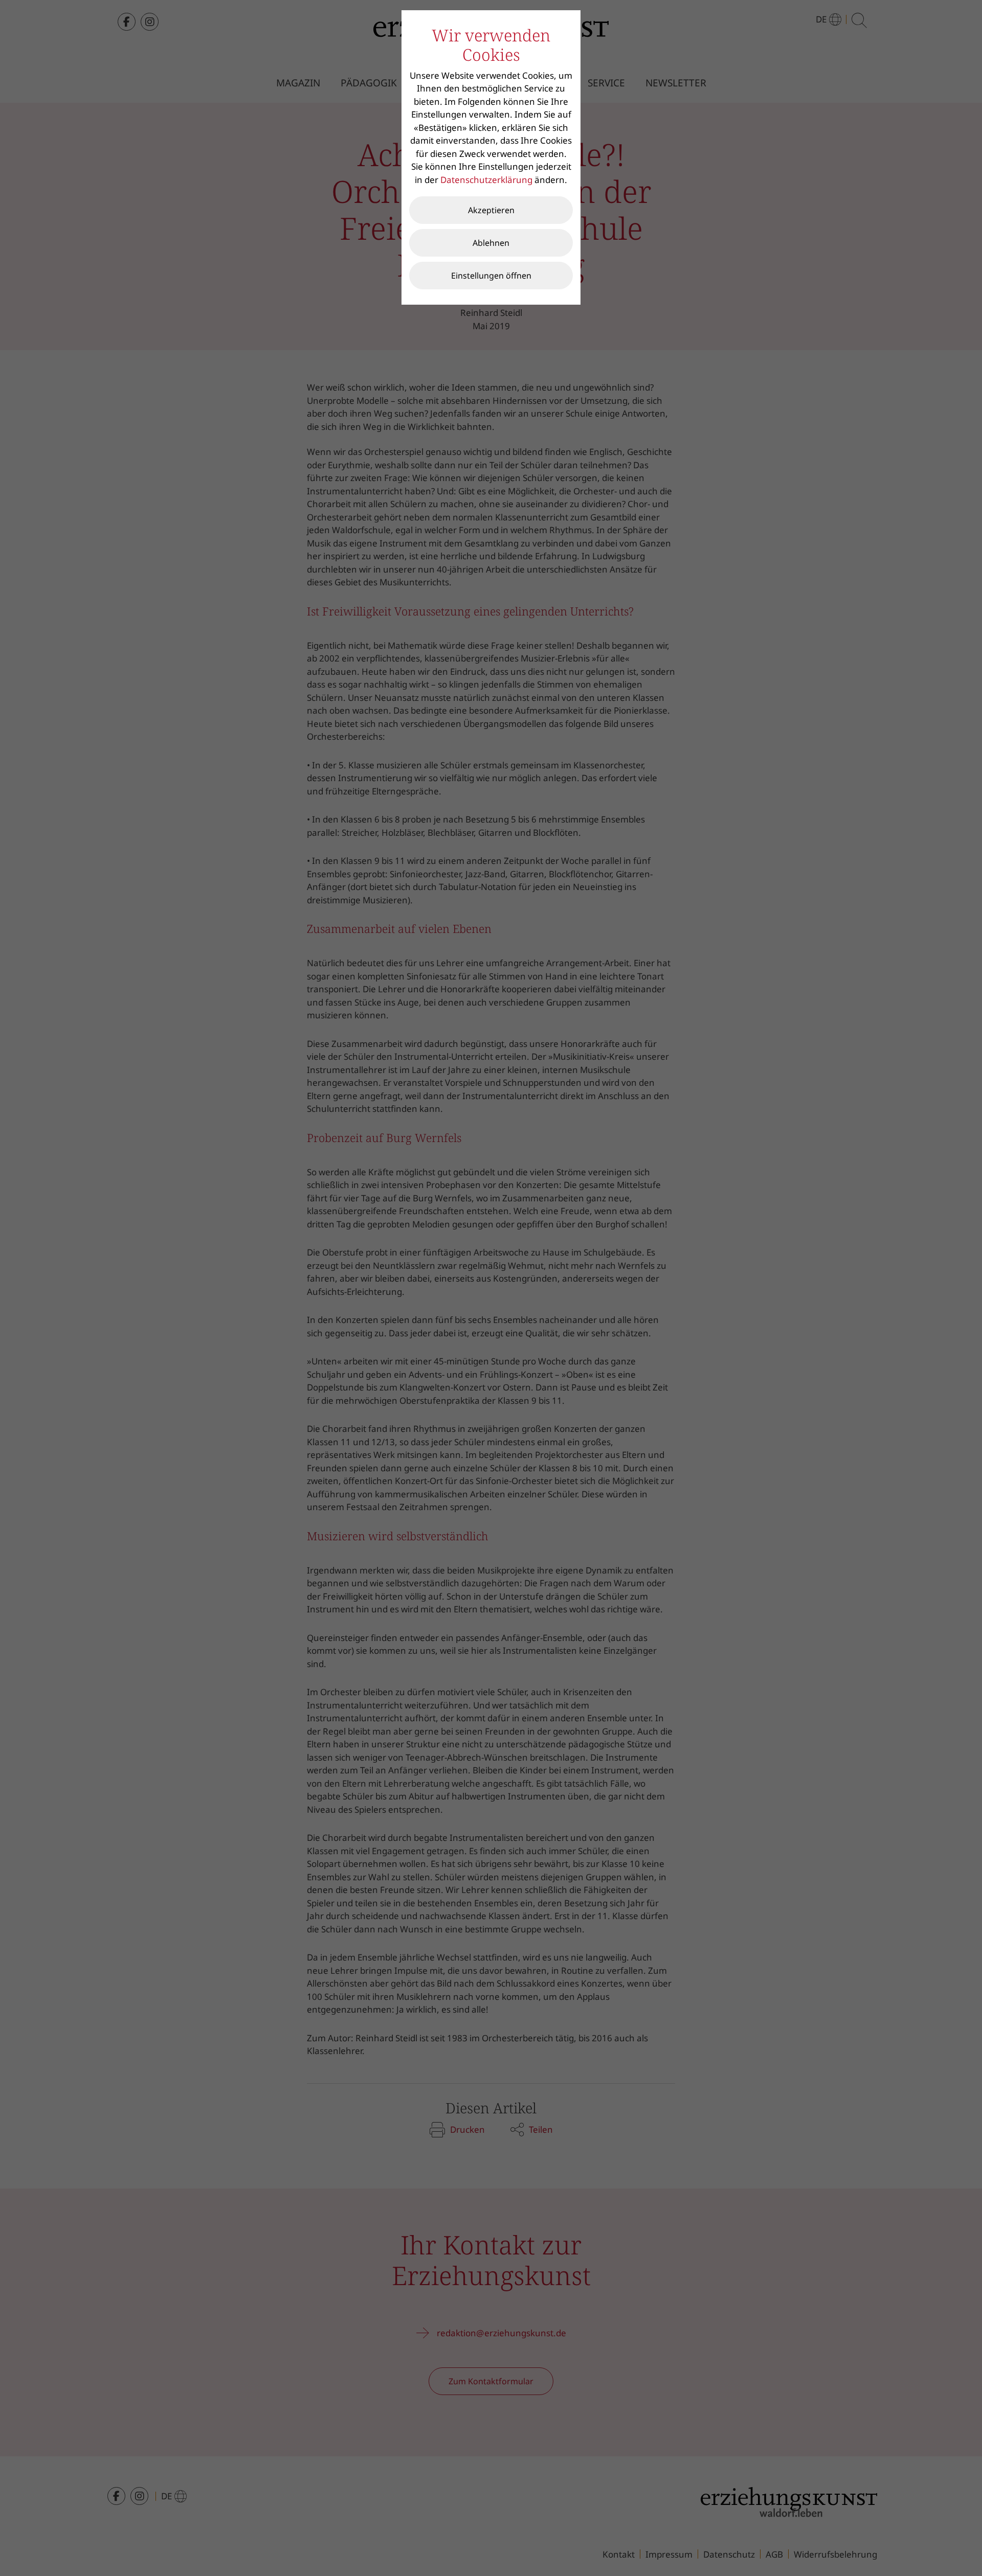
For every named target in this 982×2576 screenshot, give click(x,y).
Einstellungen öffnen (491, 276)
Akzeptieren (491, 210)
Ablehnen (491, 243)
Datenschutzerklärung (486, 180)
